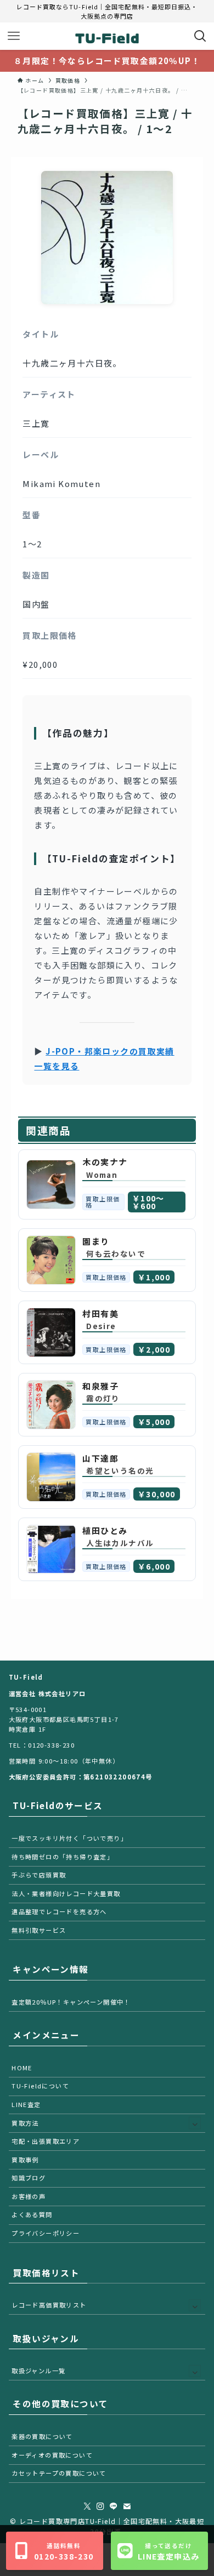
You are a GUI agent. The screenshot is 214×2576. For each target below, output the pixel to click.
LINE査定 (26, 2104)
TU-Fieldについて (40, 2086)
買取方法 (25, 2123)
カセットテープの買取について (59, 2473)
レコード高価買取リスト (49, 2305)
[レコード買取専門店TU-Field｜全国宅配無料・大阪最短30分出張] (107, 36)
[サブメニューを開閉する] (195, 2123)
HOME (22, 2068)
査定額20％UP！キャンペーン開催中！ (71, 2002)
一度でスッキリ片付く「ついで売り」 (69, 1838)
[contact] (127, 2506)
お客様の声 (29, 2196)
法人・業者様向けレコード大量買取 (66, 1893)
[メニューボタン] (14, 36)
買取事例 (25, 2160)
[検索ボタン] (200, 36)
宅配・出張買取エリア (46, 2141)
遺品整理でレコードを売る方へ (59, 1911)
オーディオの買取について (52, 2455)
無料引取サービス (39, 1930)
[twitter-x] (87, 2506)
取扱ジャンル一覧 (38, 2371)
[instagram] (100, 2506)
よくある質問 (32, 2214)
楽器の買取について (42, 2436)
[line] (114, 2506)
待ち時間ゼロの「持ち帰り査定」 (63, 1857)
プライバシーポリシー (46, 2233)
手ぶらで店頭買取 (39, 1875)
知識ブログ (29, 2178)
